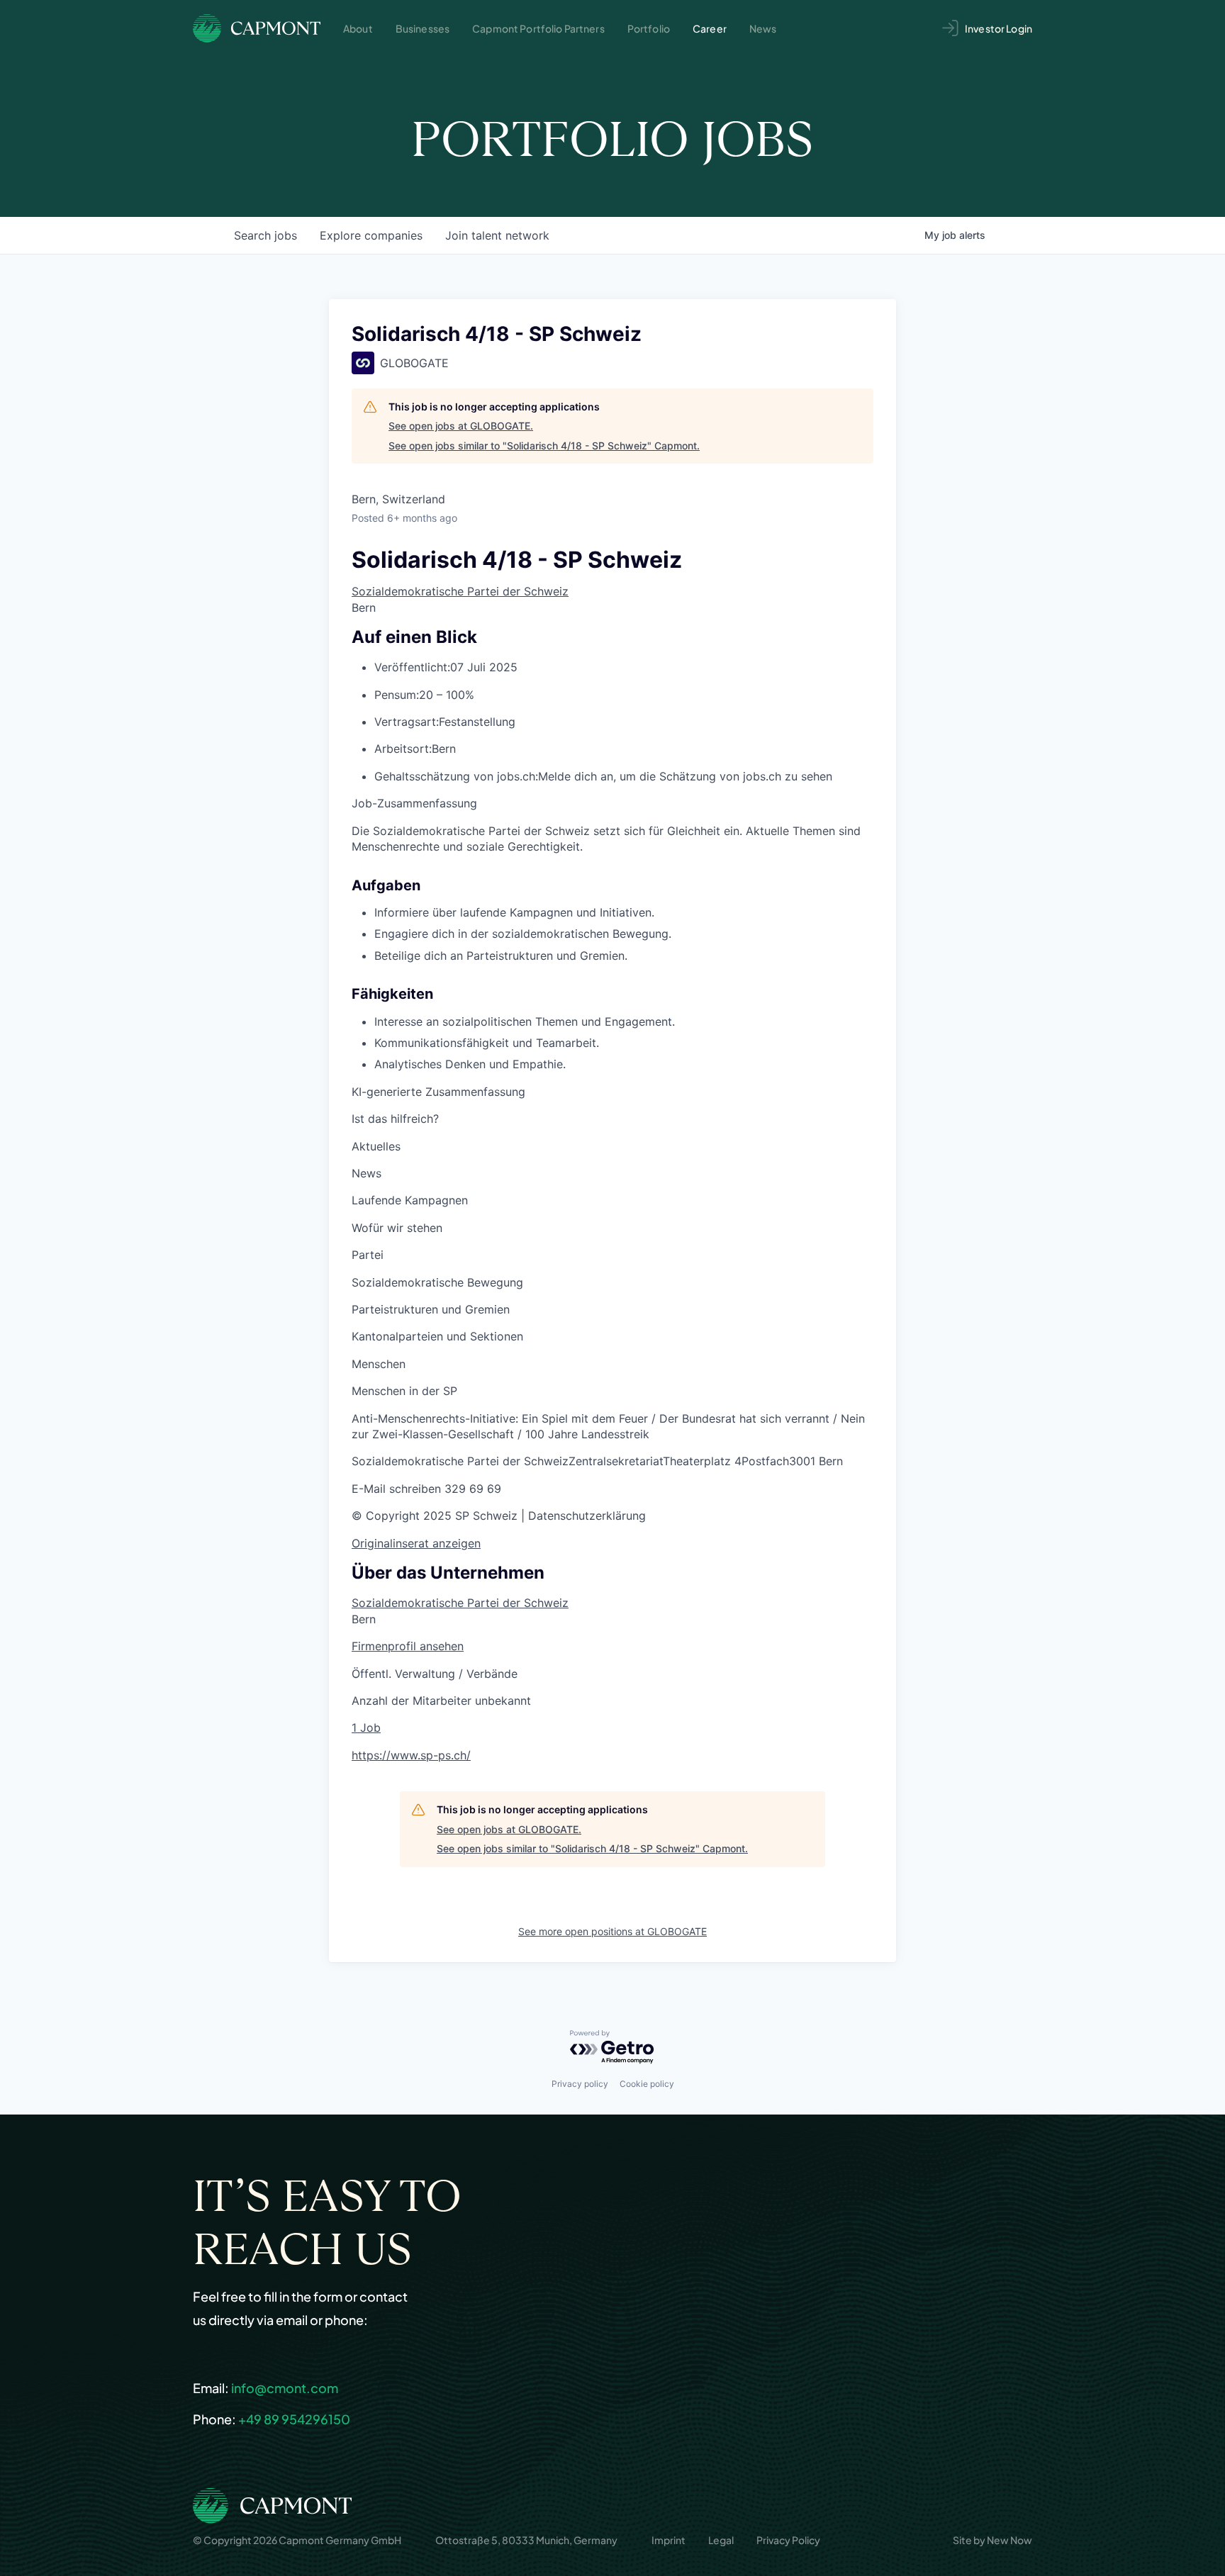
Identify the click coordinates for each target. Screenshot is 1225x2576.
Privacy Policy (788, 2540)
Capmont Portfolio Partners (538, 28)
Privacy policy (580, 2084)
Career (710, 28)
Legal (721, 2540)
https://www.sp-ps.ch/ (411, 1755)
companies (371, 235)
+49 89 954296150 (294, 2419)
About (358, 28)
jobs (265, 235)
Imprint (669, 2540)
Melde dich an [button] (576, 776)
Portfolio (649, 28)
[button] (396, 1489)
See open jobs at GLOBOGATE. (461, 426)
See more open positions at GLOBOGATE (612, 1931)
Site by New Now (992, 2540)
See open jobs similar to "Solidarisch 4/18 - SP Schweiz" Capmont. (544, 446)
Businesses (423, 28)
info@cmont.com (285, 2388)
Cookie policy (647, 2084)
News (763, 28)
